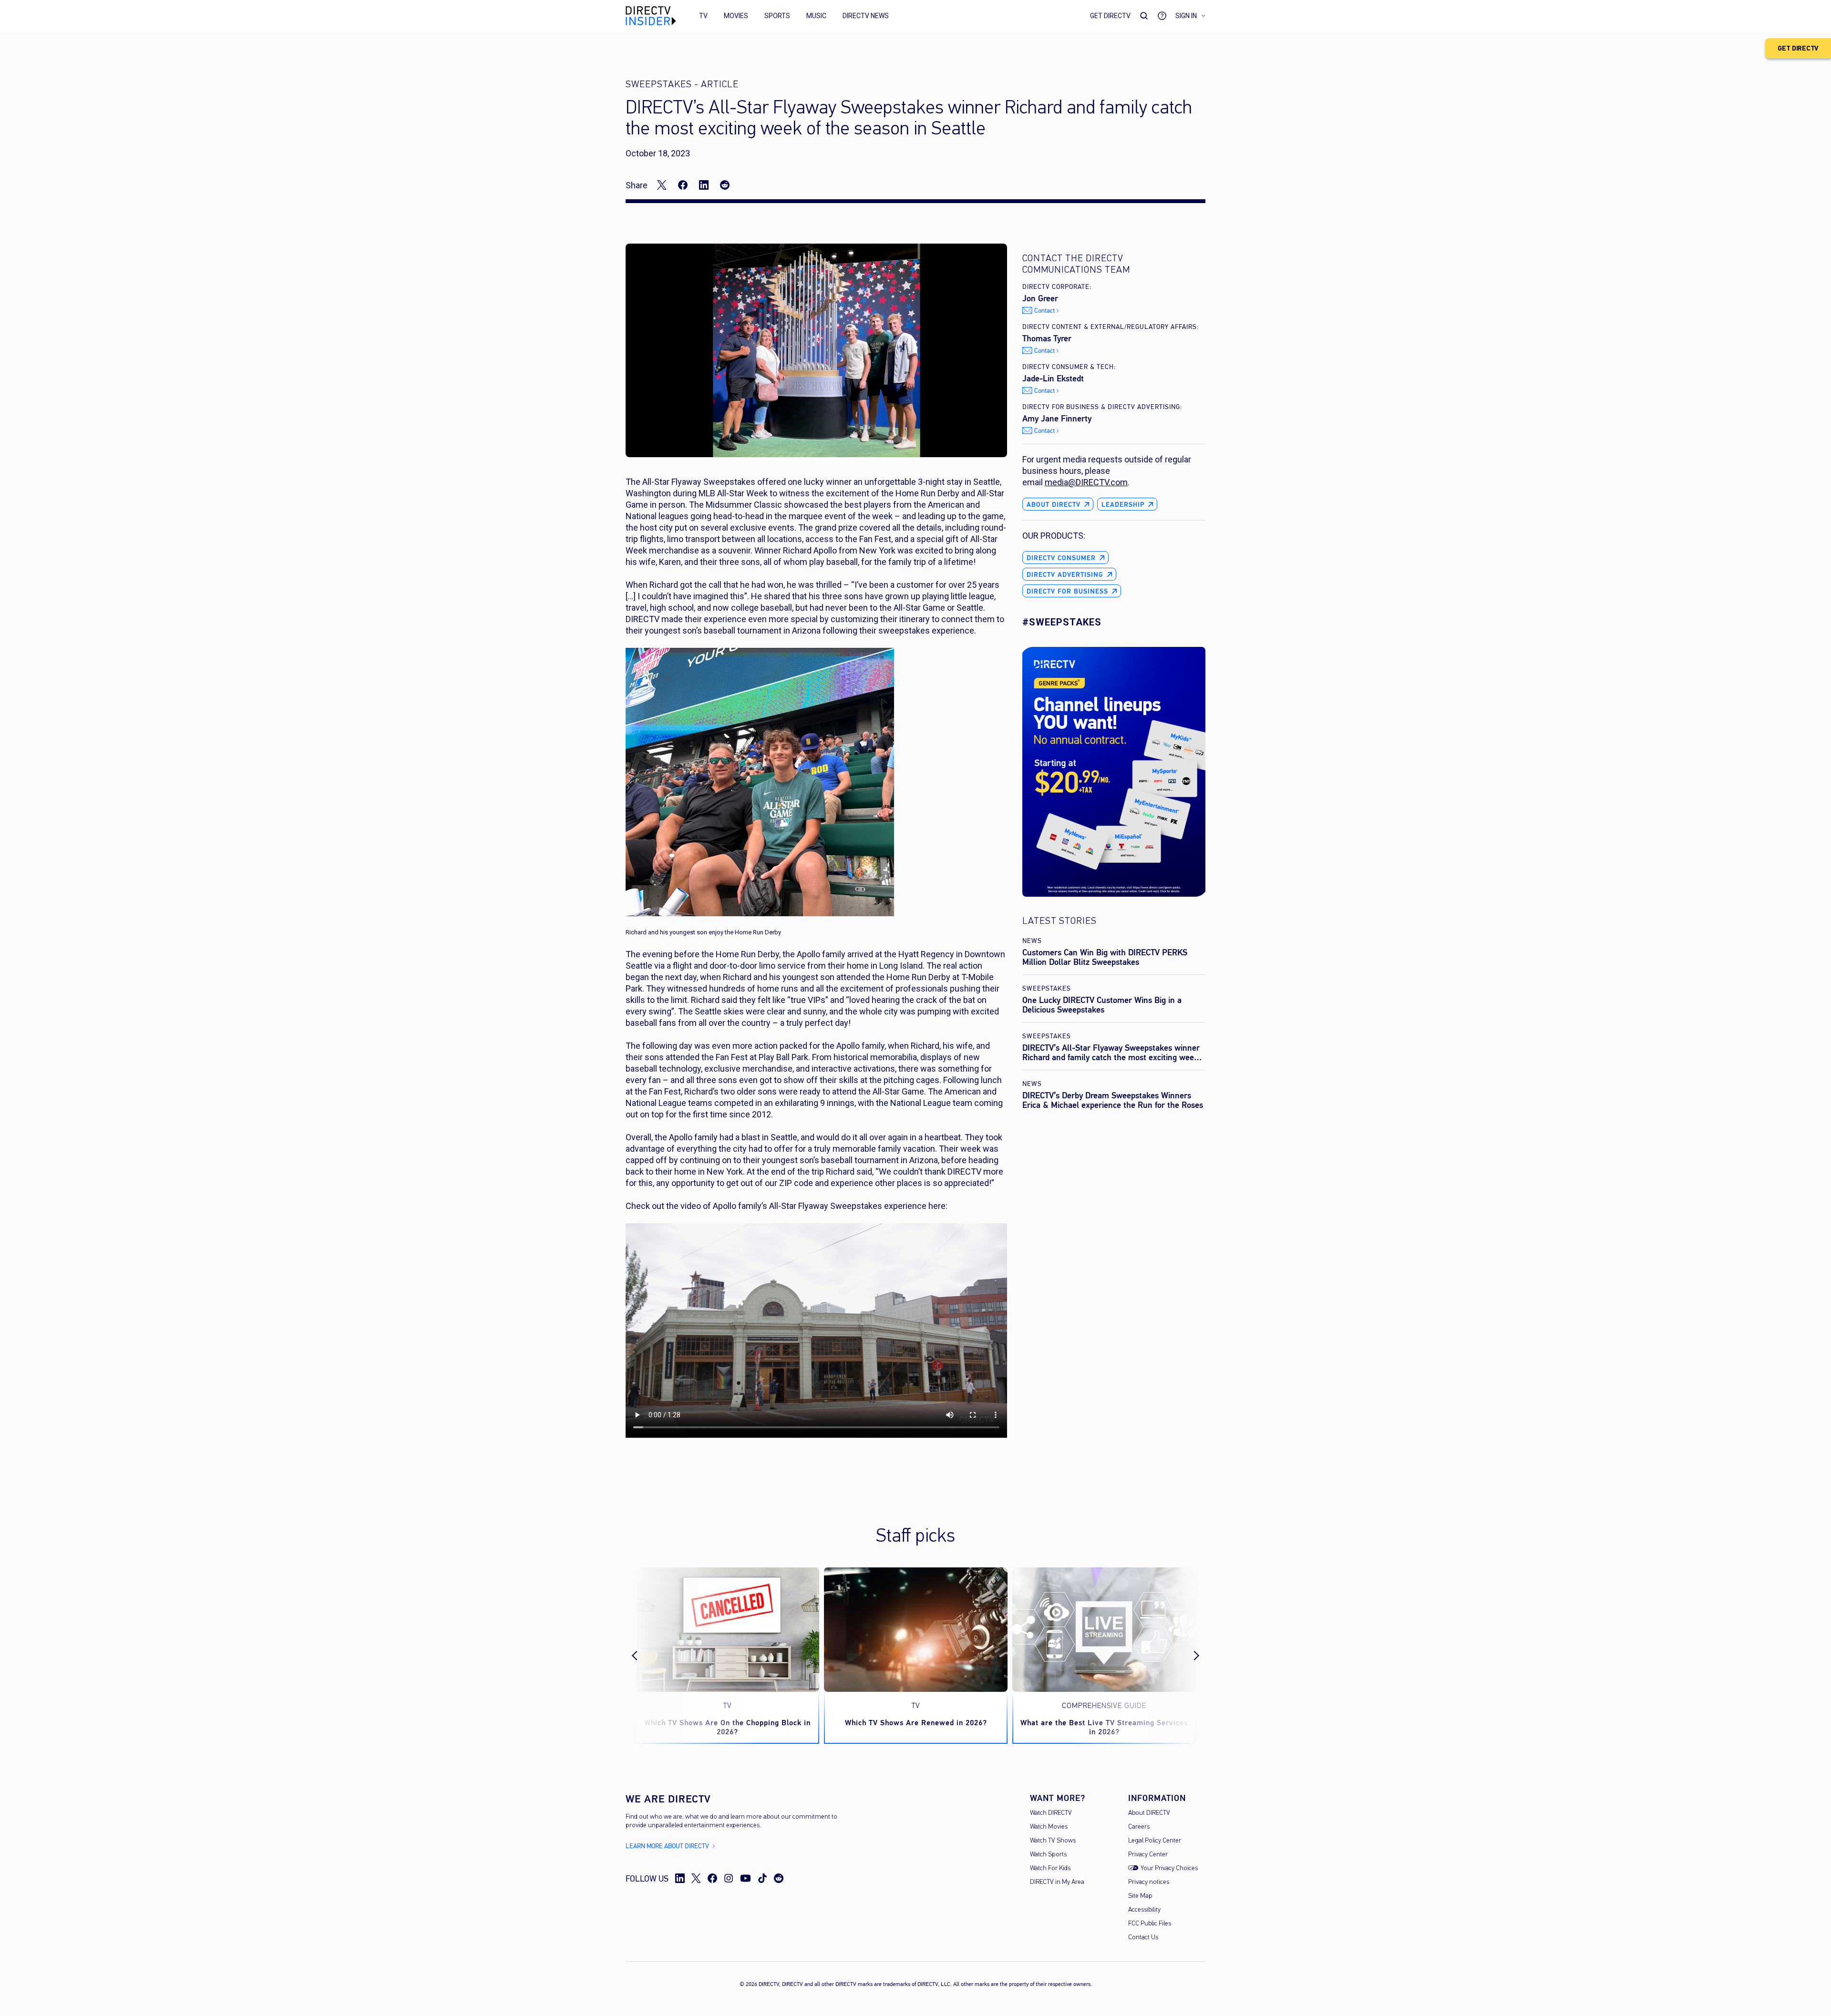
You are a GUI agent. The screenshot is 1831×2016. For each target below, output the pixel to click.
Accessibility (1144, 1910)
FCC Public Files (1150, 1924)
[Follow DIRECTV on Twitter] (696, 1878)
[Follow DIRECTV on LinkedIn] (680, 1878)
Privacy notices (1149, 1882)
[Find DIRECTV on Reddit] (779, 1878)
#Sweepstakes (1062, 622)
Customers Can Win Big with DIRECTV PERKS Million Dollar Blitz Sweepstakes (1105, 957)
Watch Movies (1049, 1827)
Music (816, 16)
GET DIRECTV (1798, 48)
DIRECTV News (866, 16)
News (1032, 941)
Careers (1139, 1827)
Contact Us (1143, 1938)
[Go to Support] (1162, 16)
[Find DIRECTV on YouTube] (746, 1878)
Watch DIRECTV (1051, 1813)
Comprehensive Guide (1104, 1706)
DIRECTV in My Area (1057, 1882)
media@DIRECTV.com (1086, 482)
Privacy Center (1148, 1855)
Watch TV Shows (1053, 1841)
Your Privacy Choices (1169, 1868)
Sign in (1186, 16)
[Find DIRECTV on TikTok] (762, 1878)
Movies (736, 16)
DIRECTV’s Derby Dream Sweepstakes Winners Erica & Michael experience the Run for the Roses (1113, 1100)
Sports (777, 16)
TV (703, 16)
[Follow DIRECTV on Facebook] (712, 1878)
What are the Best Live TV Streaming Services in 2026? (1104, 1727)
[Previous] (643, 1656)
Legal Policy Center (1155, 1841)
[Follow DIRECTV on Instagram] (729, 1878)
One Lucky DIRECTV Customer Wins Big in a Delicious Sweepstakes (1102, 1005)
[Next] (1188, 1656)
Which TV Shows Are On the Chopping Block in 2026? (727, 1727)
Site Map (1140, 1896)
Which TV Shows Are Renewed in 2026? (916, 1723)
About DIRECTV (1149, 1813)
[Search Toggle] (1144, 16)
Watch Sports (1048, 1855)
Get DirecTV (1110, 16)
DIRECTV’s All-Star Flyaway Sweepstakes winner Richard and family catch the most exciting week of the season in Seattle (1111, 1057)
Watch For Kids (1050, 1868)
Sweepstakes (1047, 988)
